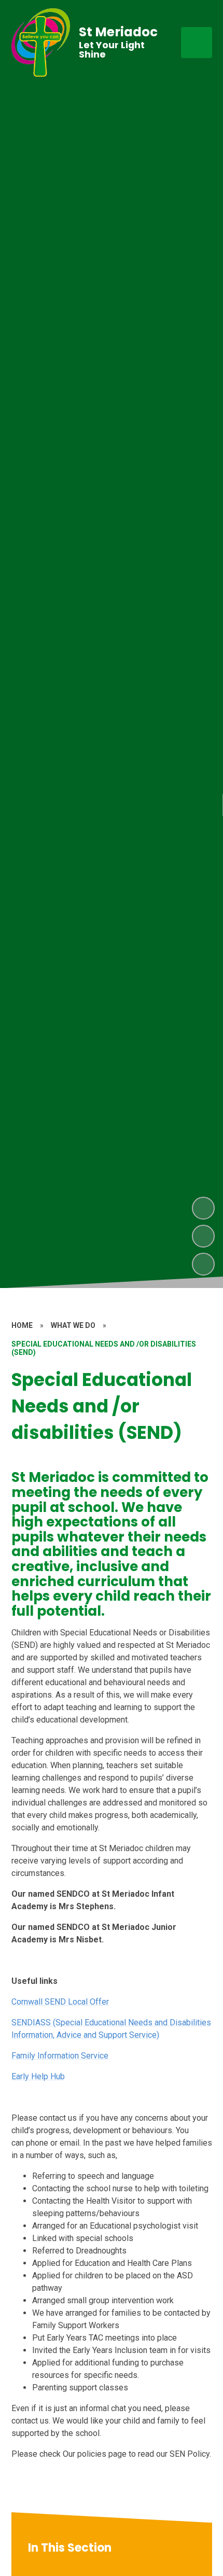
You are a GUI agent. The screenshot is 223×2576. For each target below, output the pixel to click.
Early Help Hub (38, 2076)
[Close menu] (197, 43)
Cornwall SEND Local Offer (60, 2002)
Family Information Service (60, 2056)
